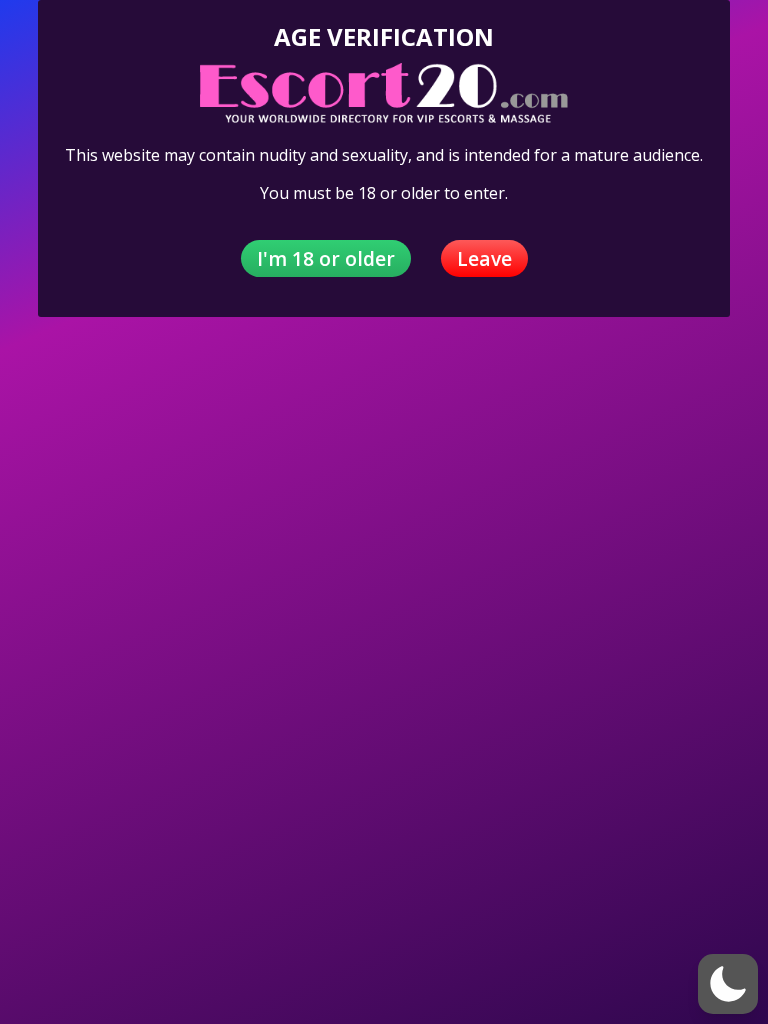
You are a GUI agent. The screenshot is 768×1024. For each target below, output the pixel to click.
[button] (728, 984)
